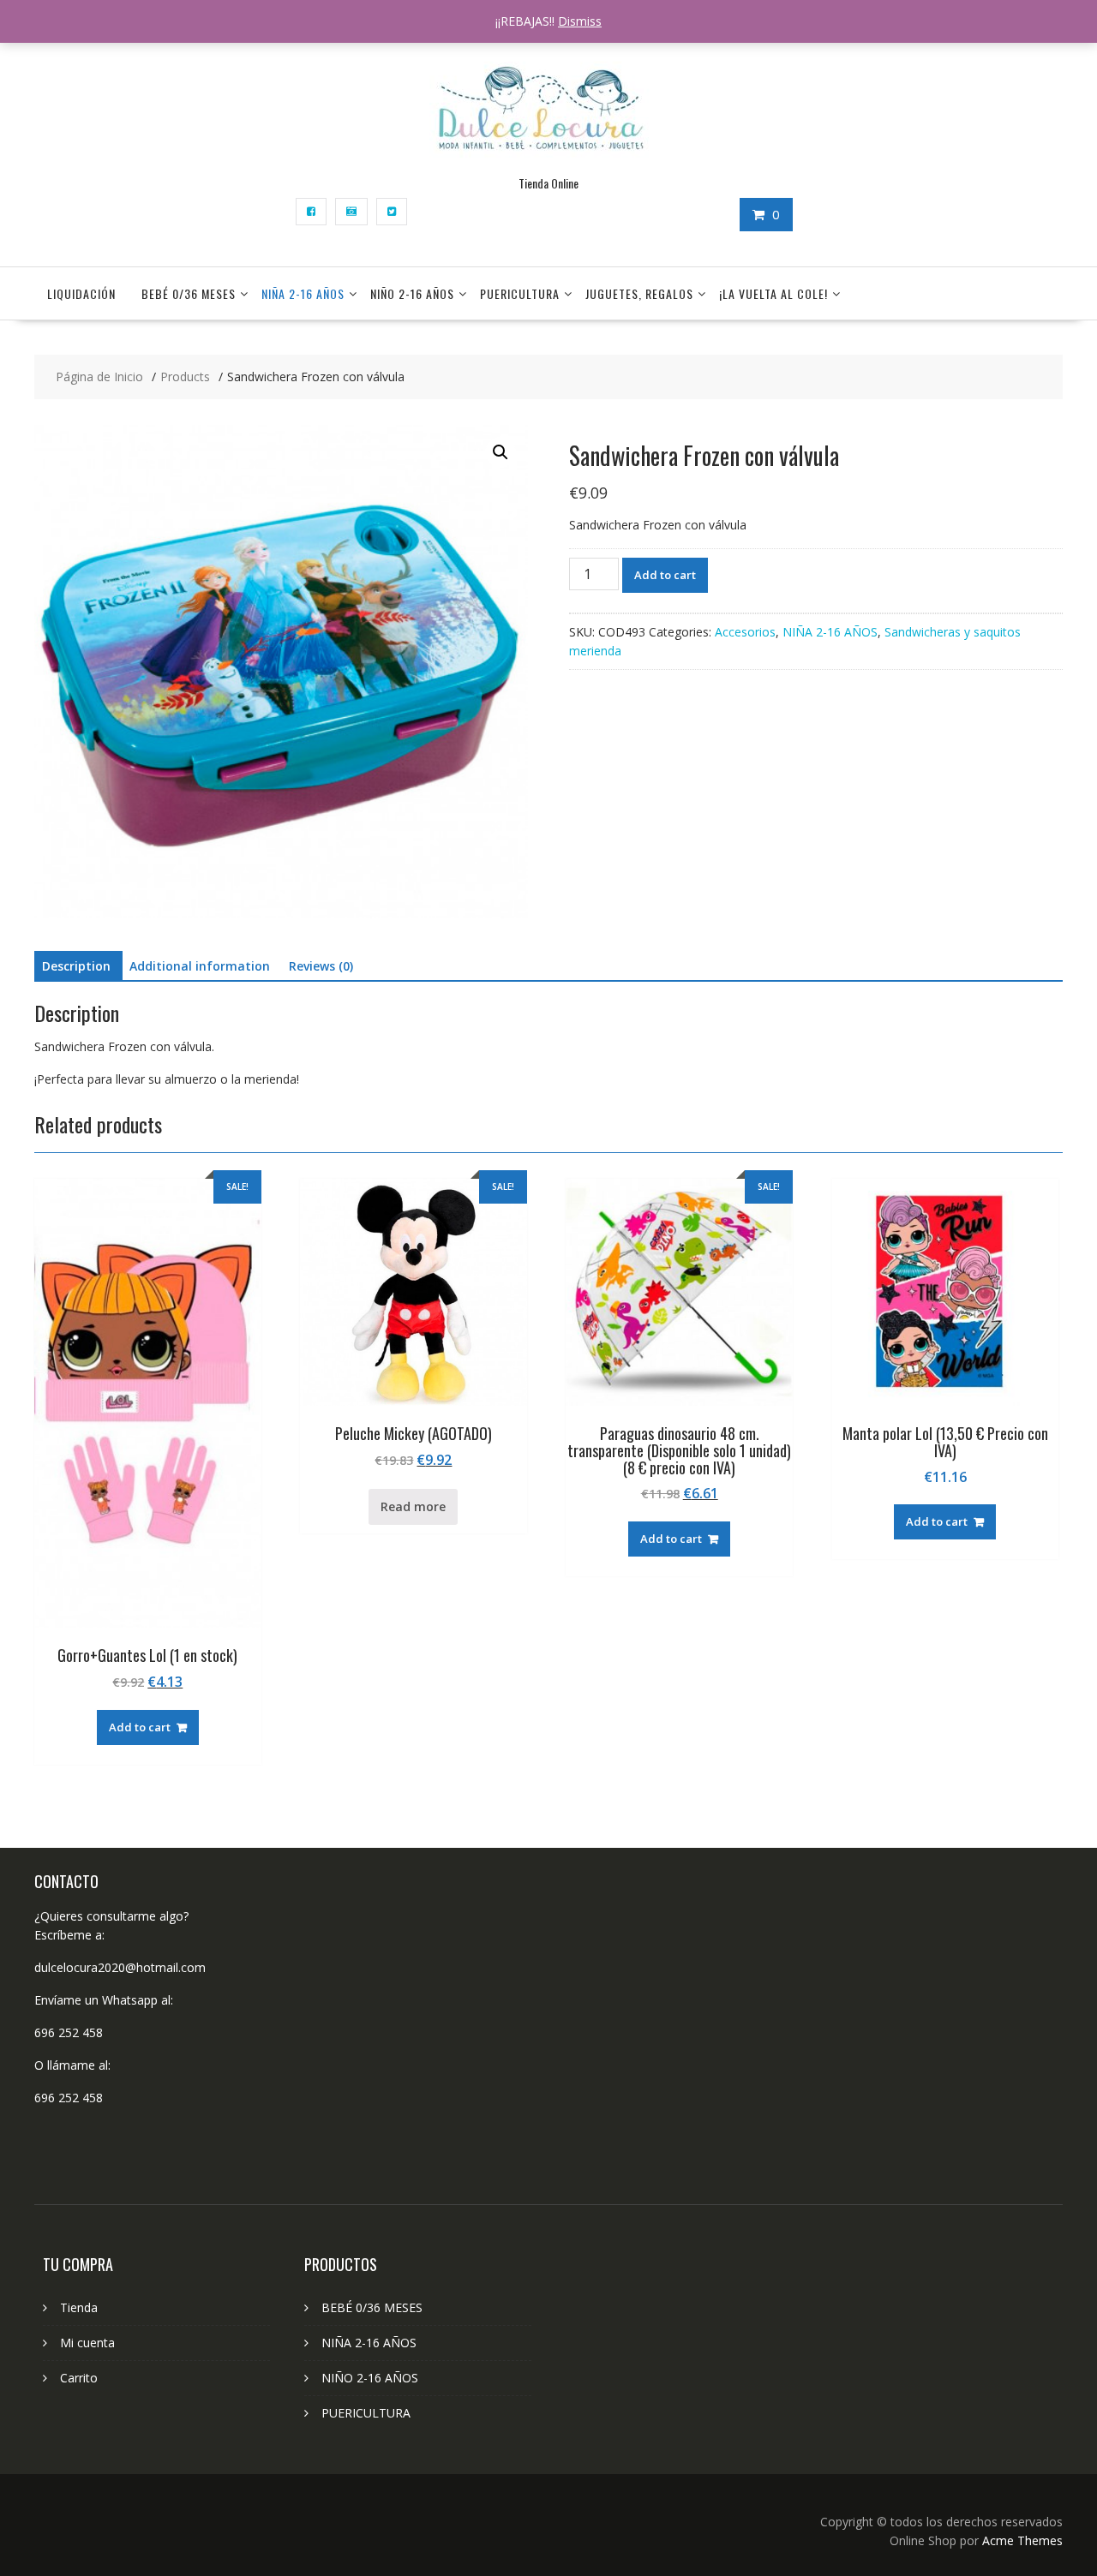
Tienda (79, 2307)
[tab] (76, 966)
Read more (413, 1506)
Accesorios (745, 632)
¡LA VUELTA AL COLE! (773, 293)
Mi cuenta (87, 2343)
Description (76, 966)
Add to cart (665, 575)
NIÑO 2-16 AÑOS (412, 293)
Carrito (79, 2378)
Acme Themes (1022, 2540)
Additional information (200, 966)
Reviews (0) (321, 966)
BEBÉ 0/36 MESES (189, 293)
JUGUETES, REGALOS (639, 293)
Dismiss (580, 21)
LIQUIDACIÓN (81, 293)
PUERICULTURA (520, 293)
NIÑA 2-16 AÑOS (303, 293)
